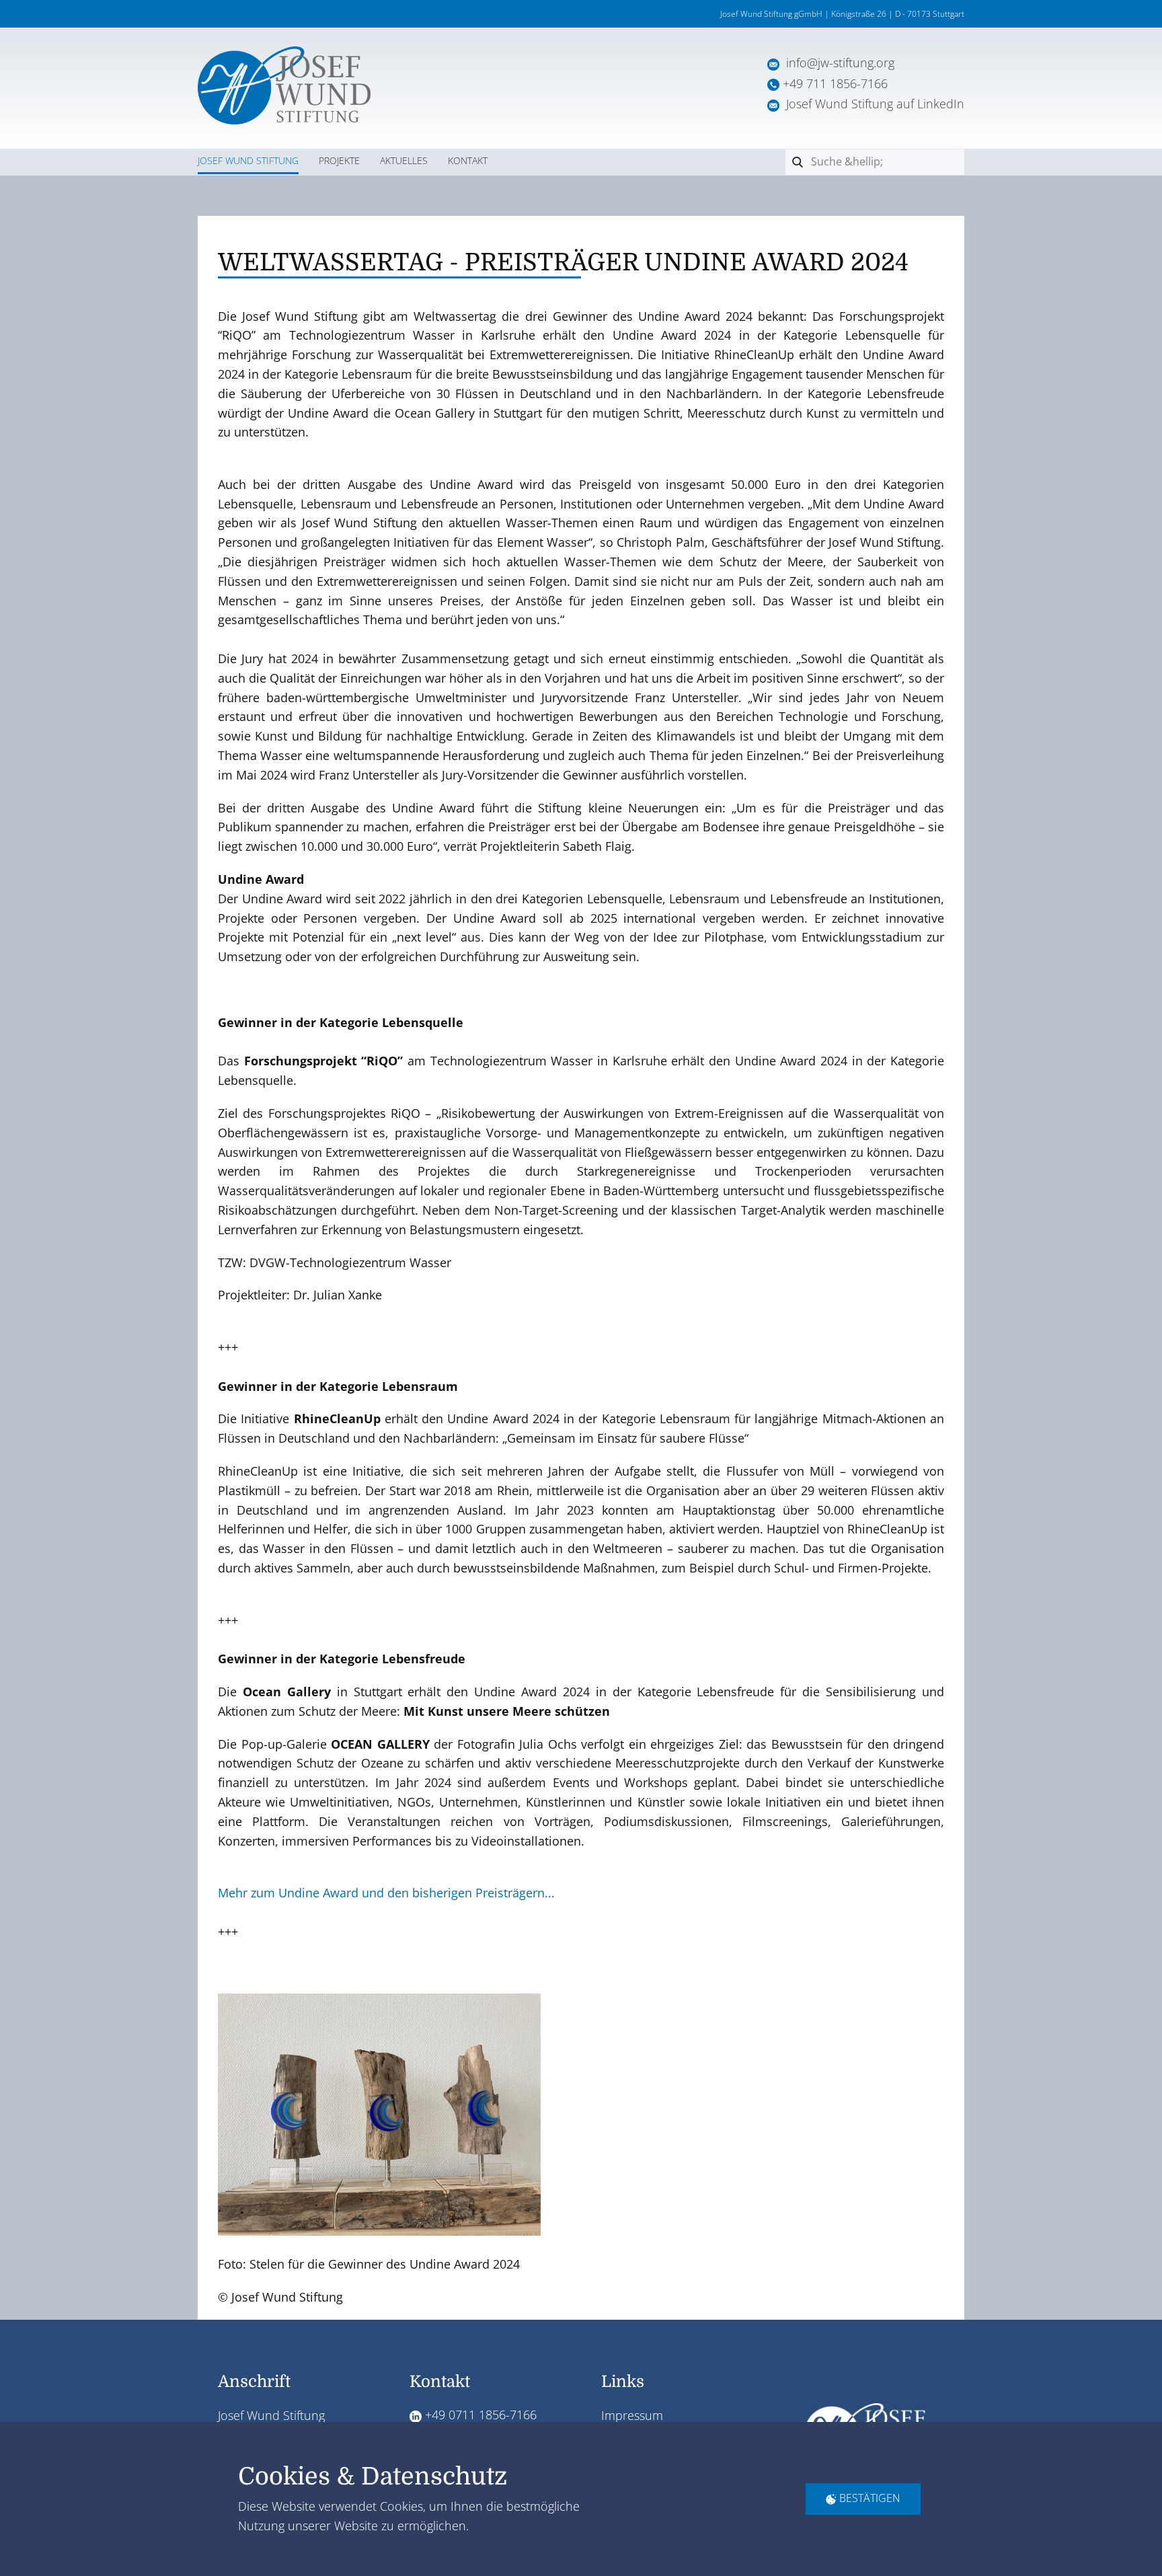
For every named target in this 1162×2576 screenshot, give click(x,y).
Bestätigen (868, 2498)
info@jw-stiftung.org (840, 63)
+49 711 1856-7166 (835, 83)
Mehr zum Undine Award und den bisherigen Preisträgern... (386, 1893)
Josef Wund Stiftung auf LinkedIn (872, 104)
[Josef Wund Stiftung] (284, 85)
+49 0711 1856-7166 (479, 2415)
